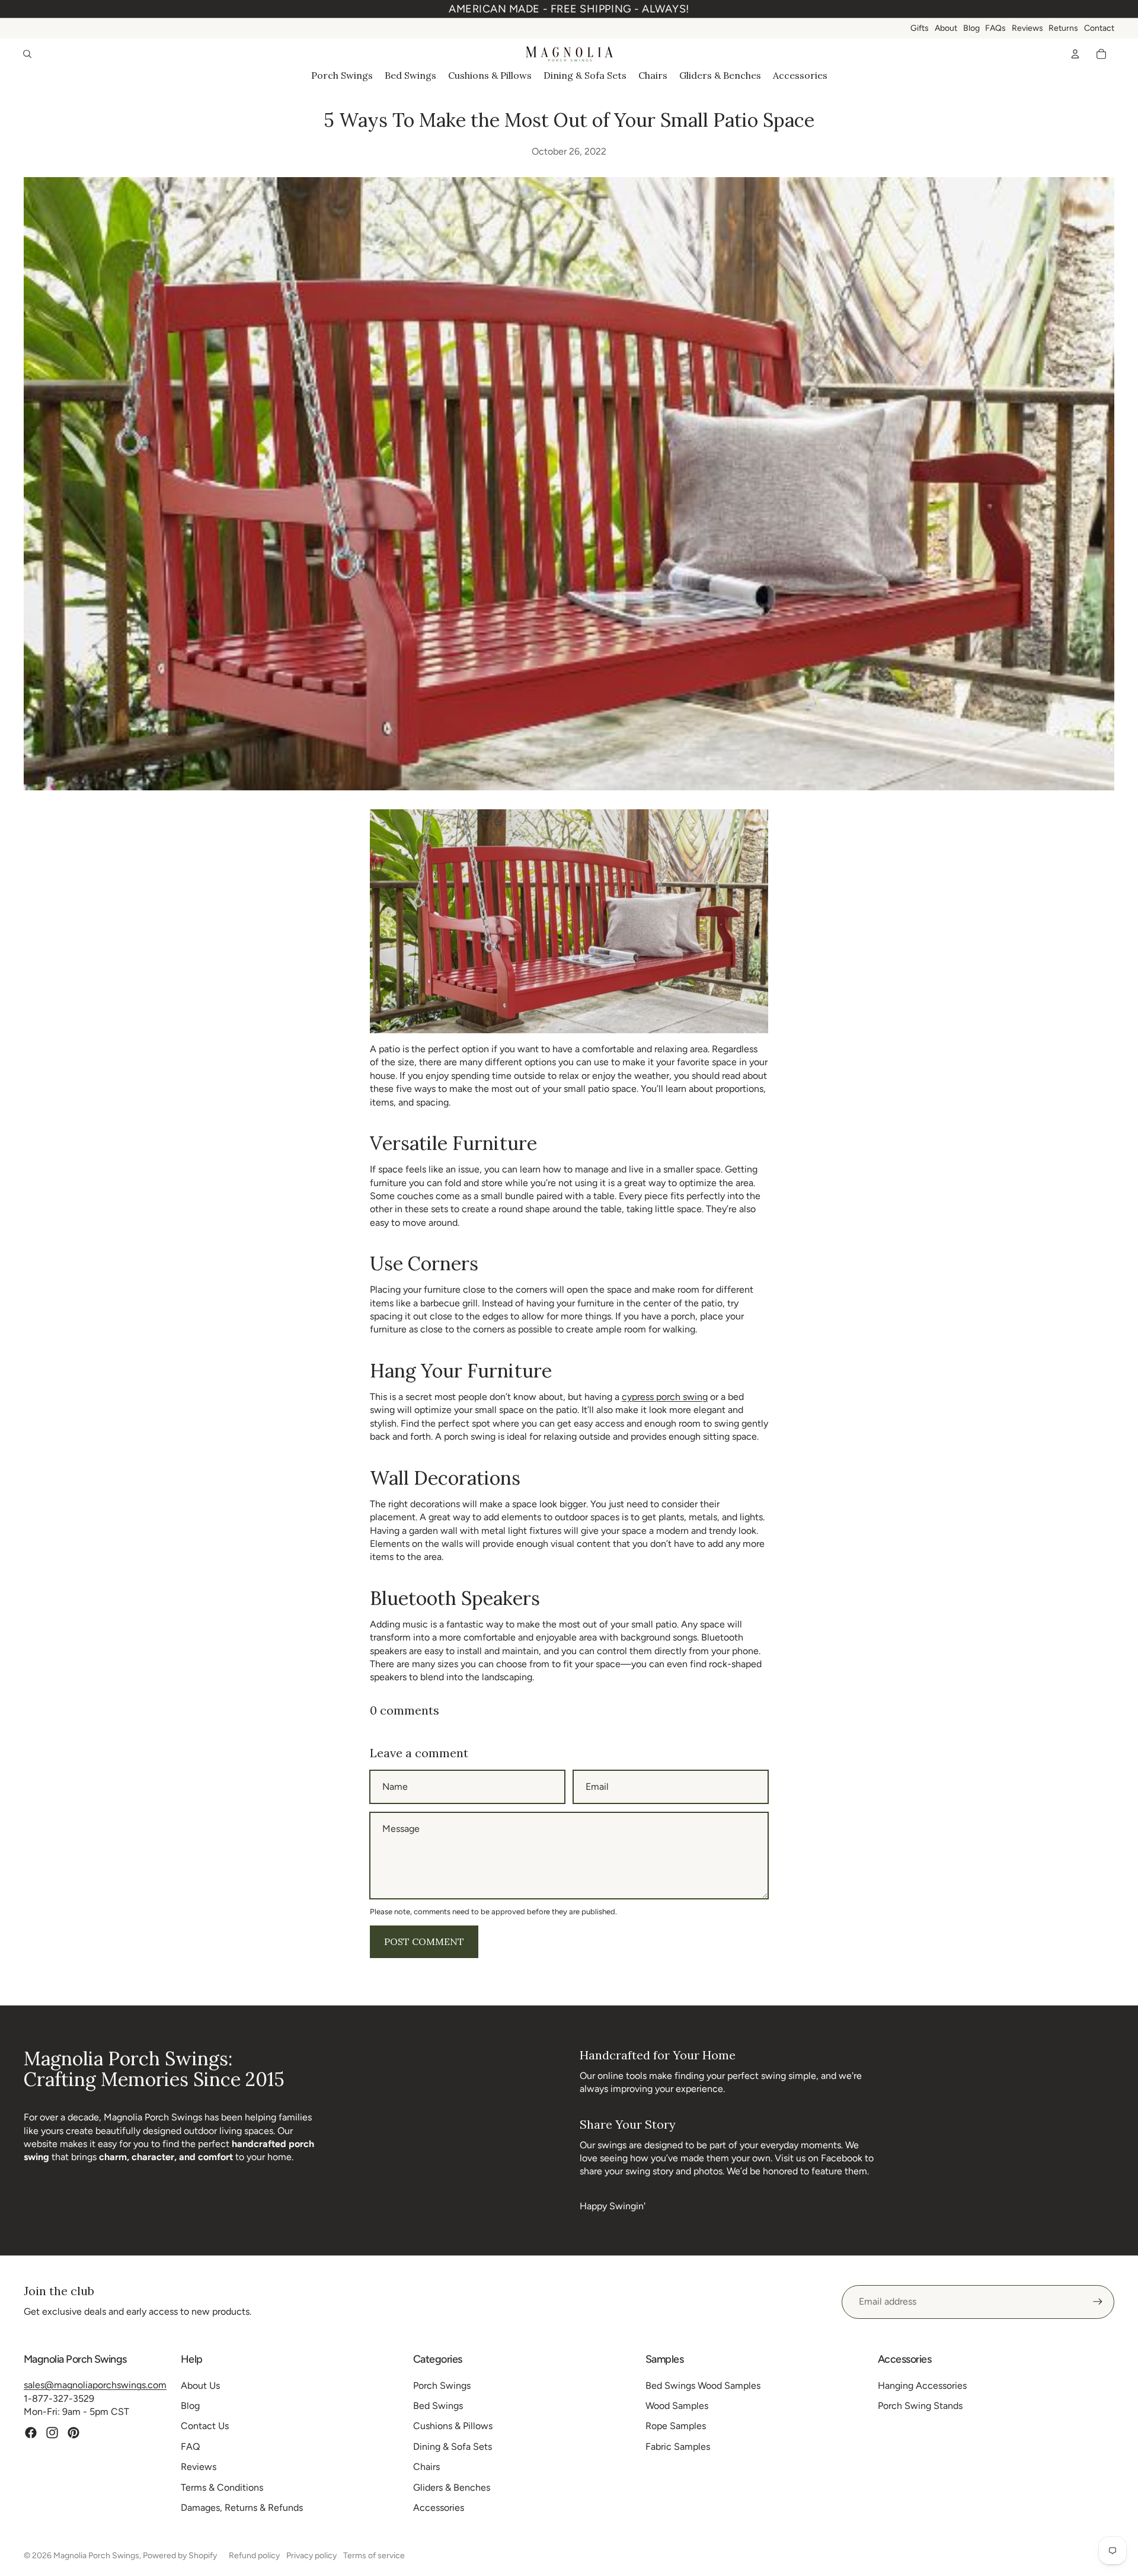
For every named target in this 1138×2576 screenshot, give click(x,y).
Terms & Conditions (222, 2487)
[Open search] (27, 54)
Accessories (439, 2508)
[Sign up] (1098, 2302)
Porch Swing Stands (920, 2406)
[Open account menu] (1075, 54)
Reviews (1027, 28)
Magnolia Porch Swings (96, 2556)
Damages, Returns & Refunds (242, 2508)
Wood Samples (677, 2406)
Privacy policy (311, 2556)
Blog (971, 28)
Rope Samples (676, 2426)
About (946, 28)
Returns (1063, 28)
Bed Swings (438, 2406)
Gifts (920, 28)
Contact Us (205, 2426)
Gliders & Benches (452, 2487)
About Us (200, 2386)
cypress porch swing (665, 1397)
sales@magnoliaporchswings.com (95, 2385)
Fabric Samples (678, 2447)
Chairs (426, 2467)
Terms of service (374, 2556)
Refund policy (254, 2556)
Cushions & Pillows (453, 2426)
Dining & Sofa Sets (453, 2447)
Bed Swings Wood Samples (703, 2386)
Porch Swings (442, 2386)
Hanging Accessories (922, 2386)
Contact (1099, 28)
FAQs (995, 28)
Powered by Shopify (180, 2556)
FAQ (190, 2447)
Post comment (424, 1941)
